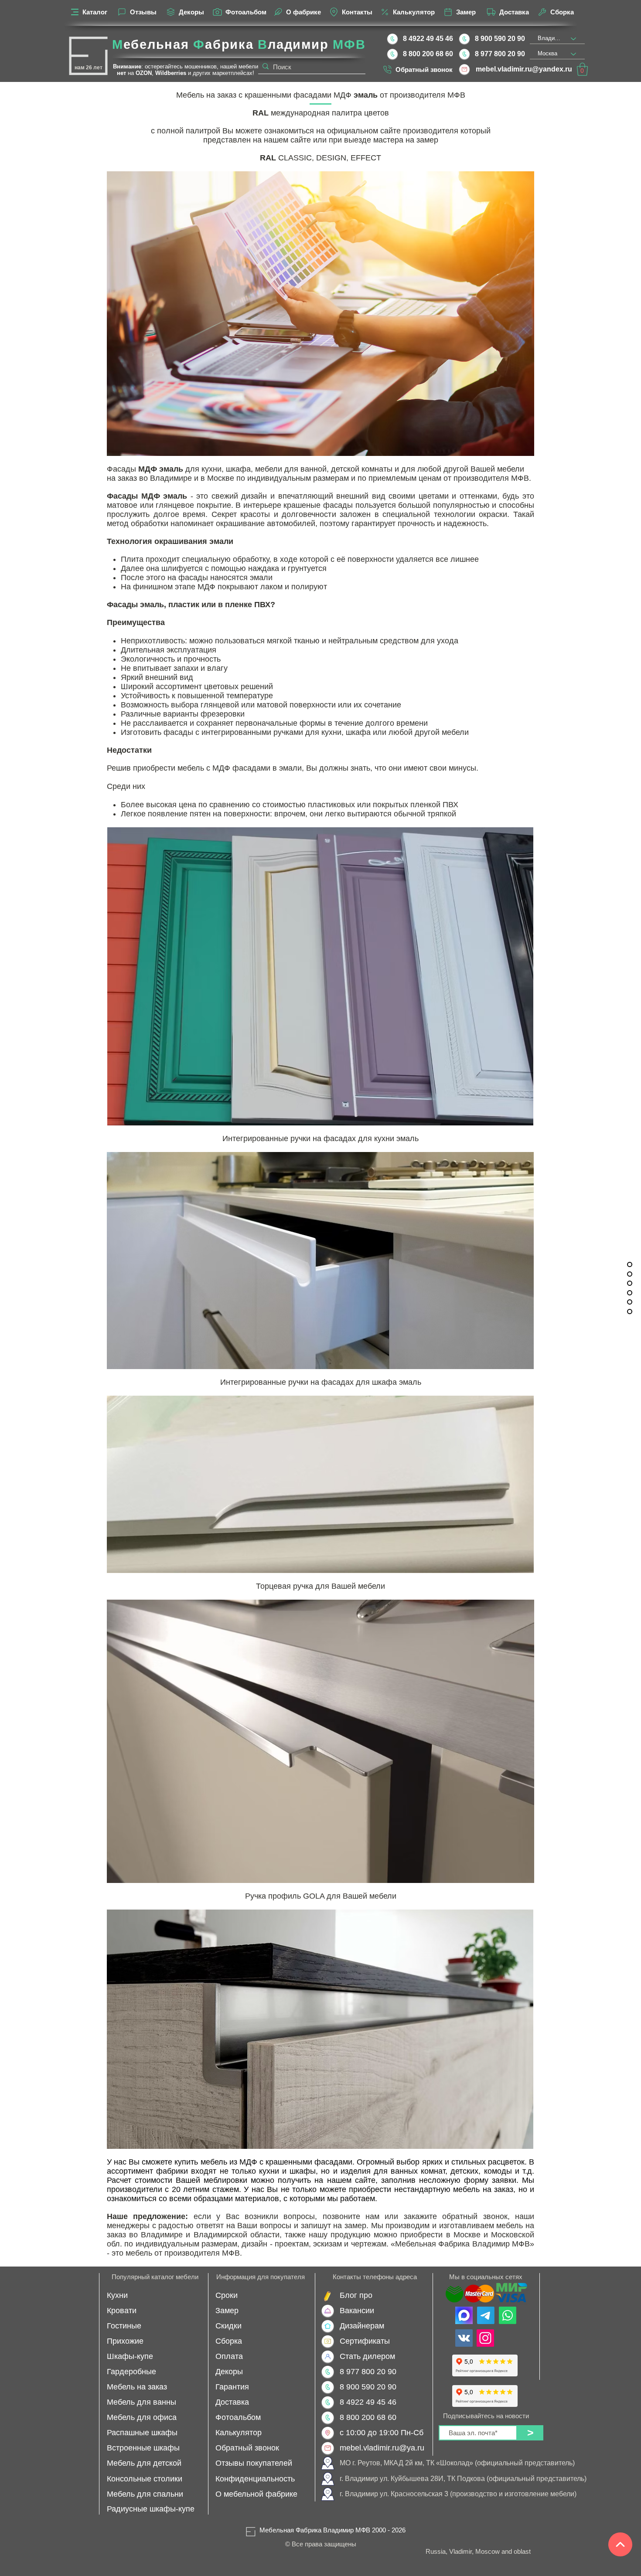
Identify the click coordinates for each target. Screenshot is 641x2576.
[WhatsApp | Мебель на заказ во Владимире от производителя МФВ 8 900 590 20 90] (508, 2315)
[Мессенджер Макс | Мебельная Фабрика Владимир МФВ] (464, 2315)
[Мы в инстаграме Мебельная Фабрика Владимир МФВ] (485, 2338)
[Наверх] (620, 2544)
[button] (582, 69)
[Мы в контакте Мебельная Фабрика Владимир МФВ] (464, 2338)
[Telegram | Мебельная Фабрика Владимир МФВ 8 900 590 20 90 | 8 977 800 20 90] (486, 2315)
